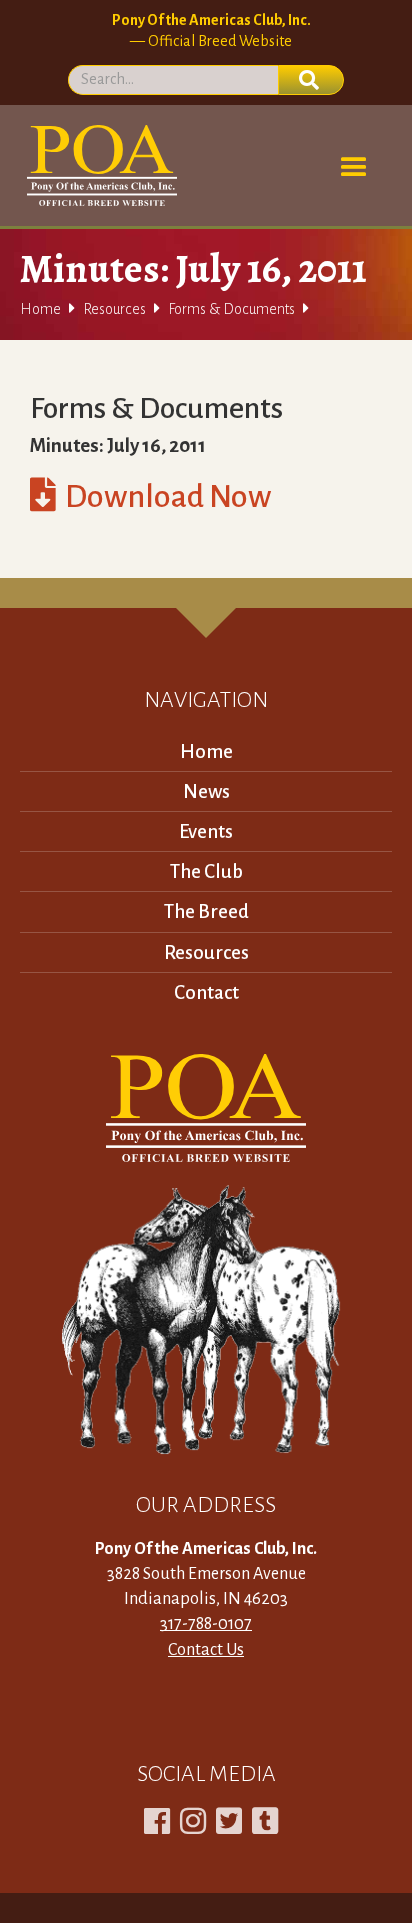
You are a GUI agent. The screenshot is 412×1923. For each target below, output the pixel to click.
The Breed (206, 911)
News (206, 791)
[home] (98, 165)
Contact (206, 992)
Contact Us (206, 1650)
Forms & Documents (231, 309)
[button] (354, 168)
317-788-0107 (206, 1624)
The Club (206, 871)
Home (40, 309)
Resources (114, 309)
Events (206, 831)
